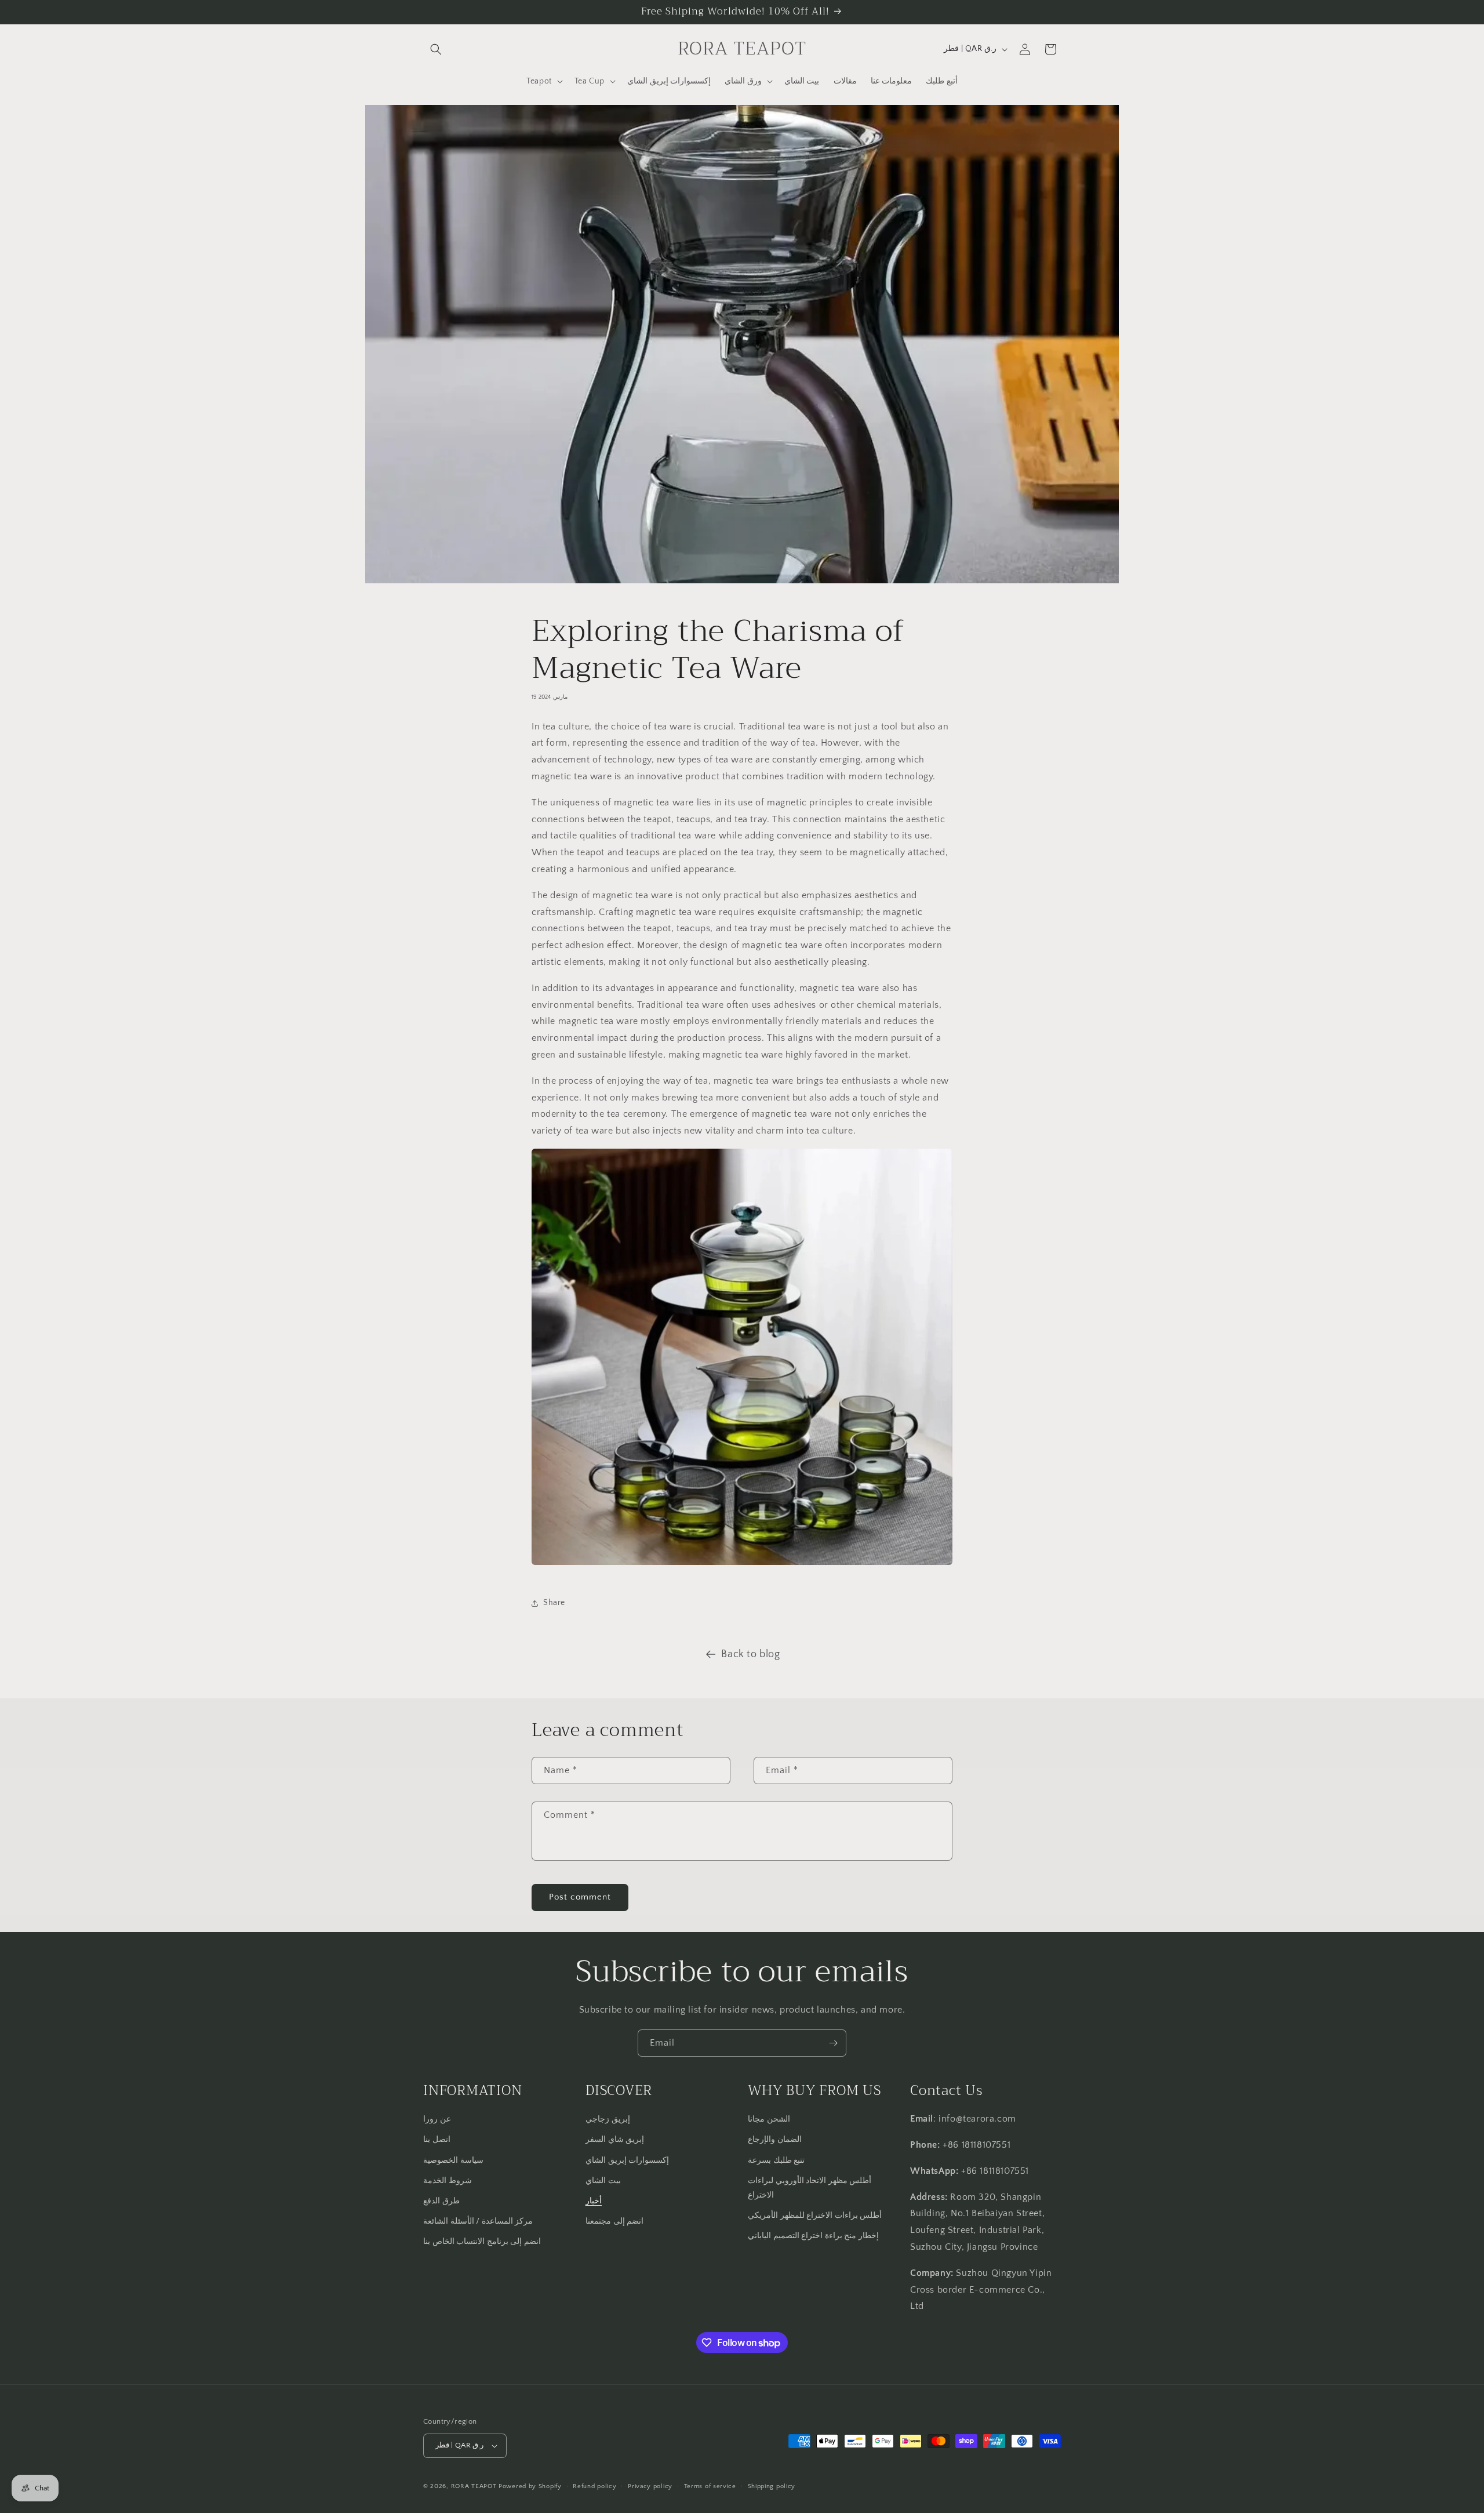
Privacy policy (650, 2486)
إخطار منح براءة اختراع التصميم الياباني (813, 2236)
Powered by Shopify (530, 2486)
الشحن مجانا (769, 2119)
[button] (436, 49)
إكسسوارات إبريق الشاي (627, 2160)
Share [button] (554, 1603)
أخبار (594, 2201)
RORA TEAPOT (474, 2486)
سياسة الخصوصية (453, 2160)
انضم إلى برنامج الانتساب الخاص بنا (482, 2242)
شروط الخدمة (448, 2181)
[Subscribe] (833, 2043)
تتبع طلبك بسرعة (776, 2160)
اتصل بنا (437, 2140)
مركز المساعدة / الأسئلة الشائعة (478, 2221)
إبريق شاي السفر (615, 2140)
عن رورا (437, 2119)
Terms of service (710, 2486)
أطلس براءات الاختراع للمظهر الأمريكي (815, 2216)
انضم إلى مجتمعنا (614, 2221)
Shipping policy (772, 2486)
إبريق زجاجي (608, 2119)
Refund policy (594, 2486)
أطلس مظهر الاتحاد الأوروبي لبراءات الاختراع (810, 2188)
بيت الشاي (603, 2181)
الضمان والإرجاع (775, 2140)
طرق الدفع (441, 2201)
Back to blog (750, 1654)
